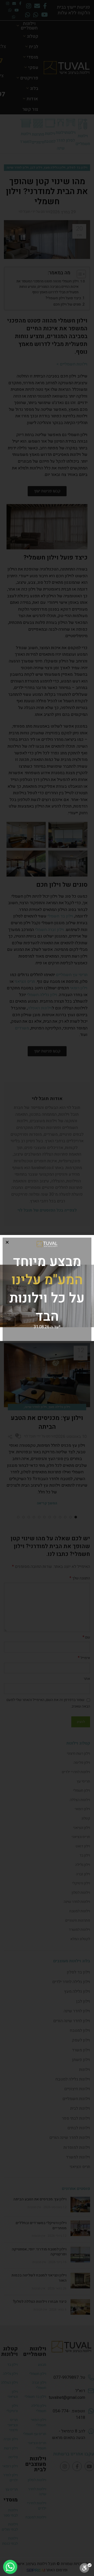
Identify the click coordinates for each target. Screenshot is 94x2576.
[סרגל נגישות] (86, 2568)
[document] (47, 1288)
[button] (7, 1242)
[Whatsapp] (10, 2567)
